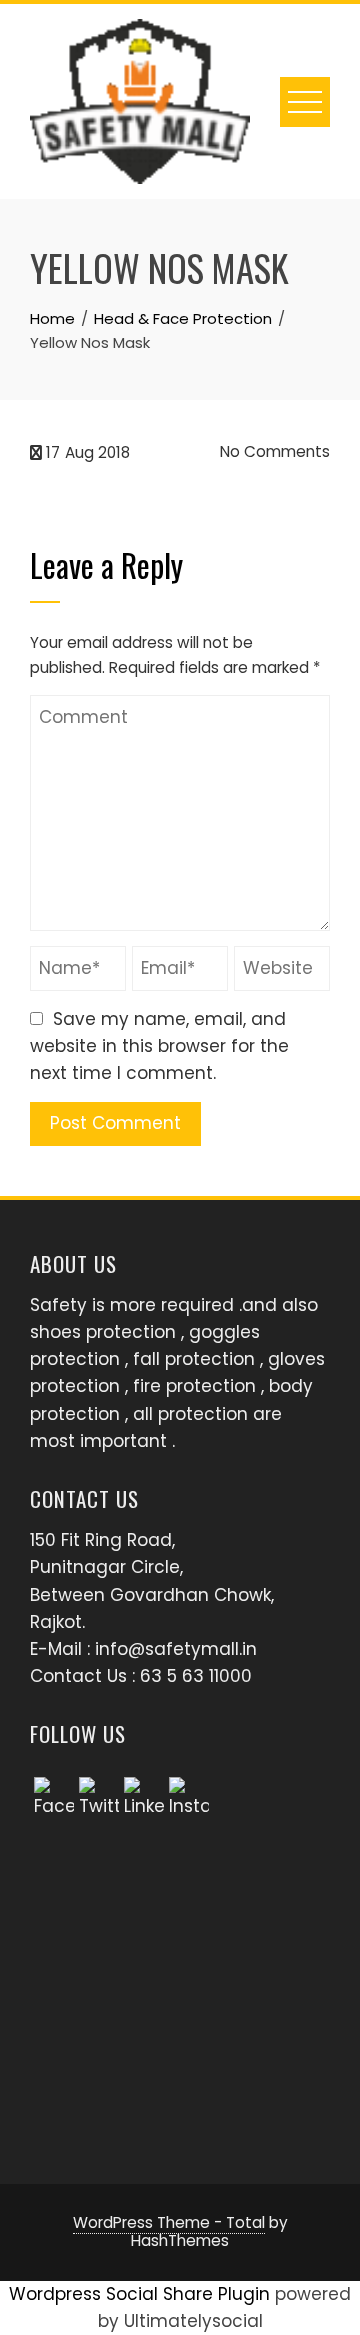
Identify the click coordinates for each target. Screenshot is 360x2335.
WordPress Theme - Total (169, 2222)
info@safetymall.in (176, 1649)
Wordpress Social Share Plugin (142, 2294)
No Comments (273, 451)
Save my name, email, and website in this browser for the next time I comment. (159, 1046)
